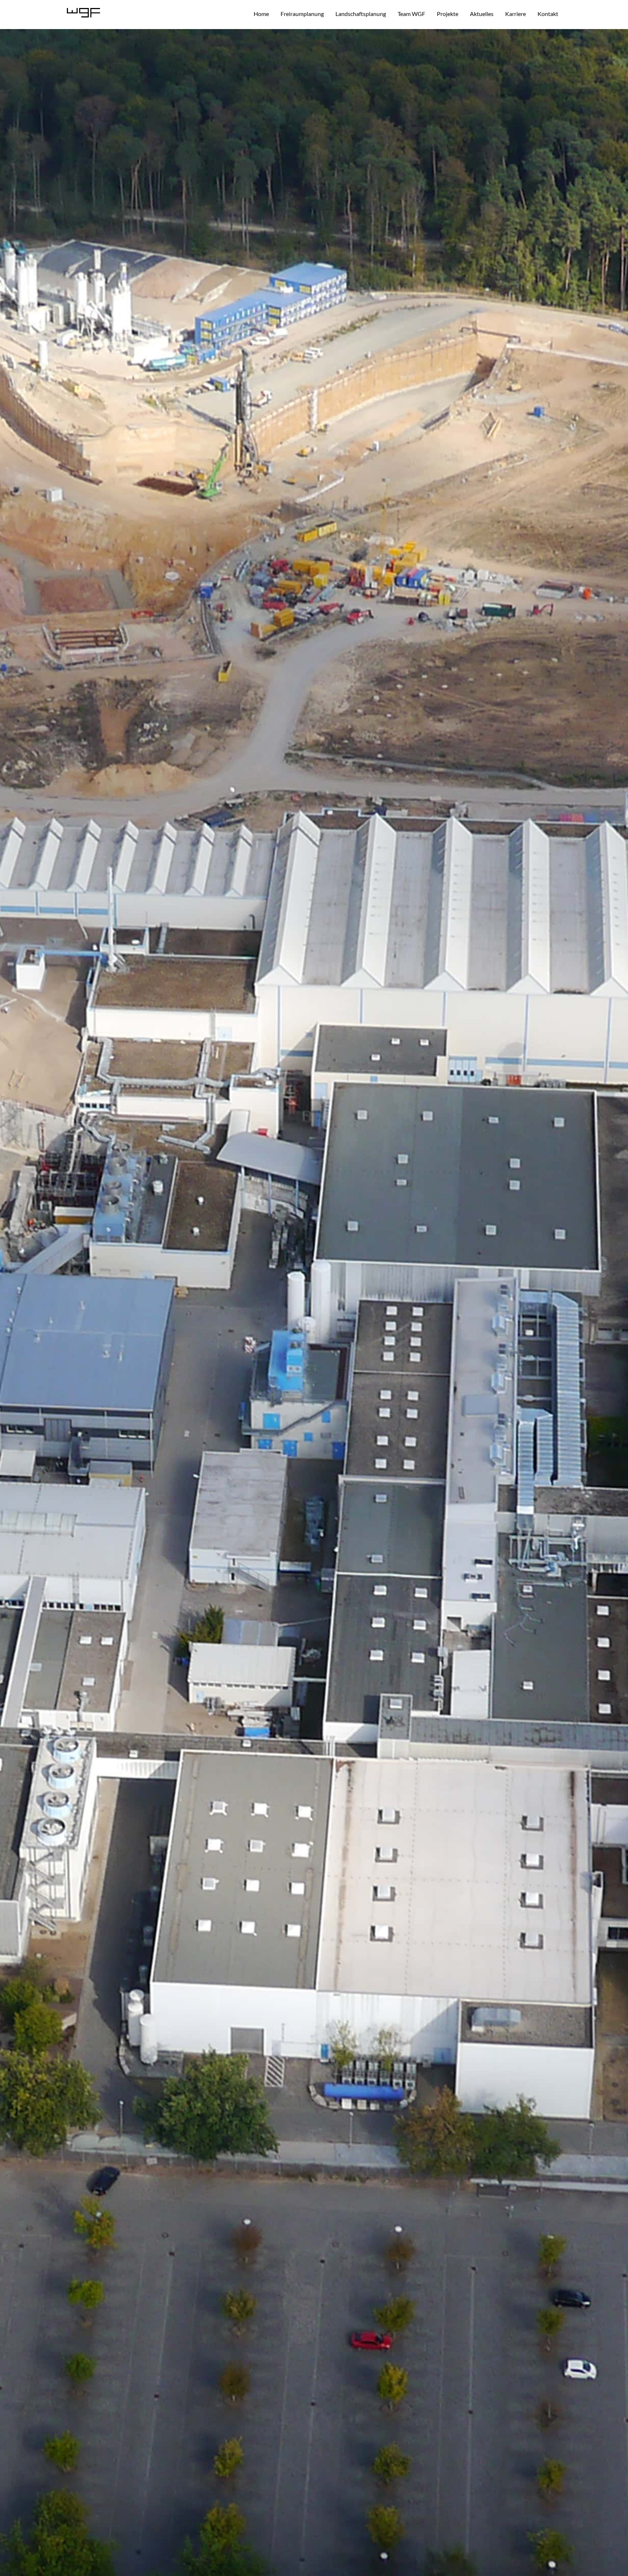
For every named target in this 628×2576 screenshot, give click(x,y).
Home (261, 14)
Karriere (516, 14)
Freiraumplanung (302, 14)
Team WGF (411, 14)
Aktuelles (482, 14)
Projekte (448, 14)
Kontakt (548, 14)
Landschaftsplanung (361, 14)
